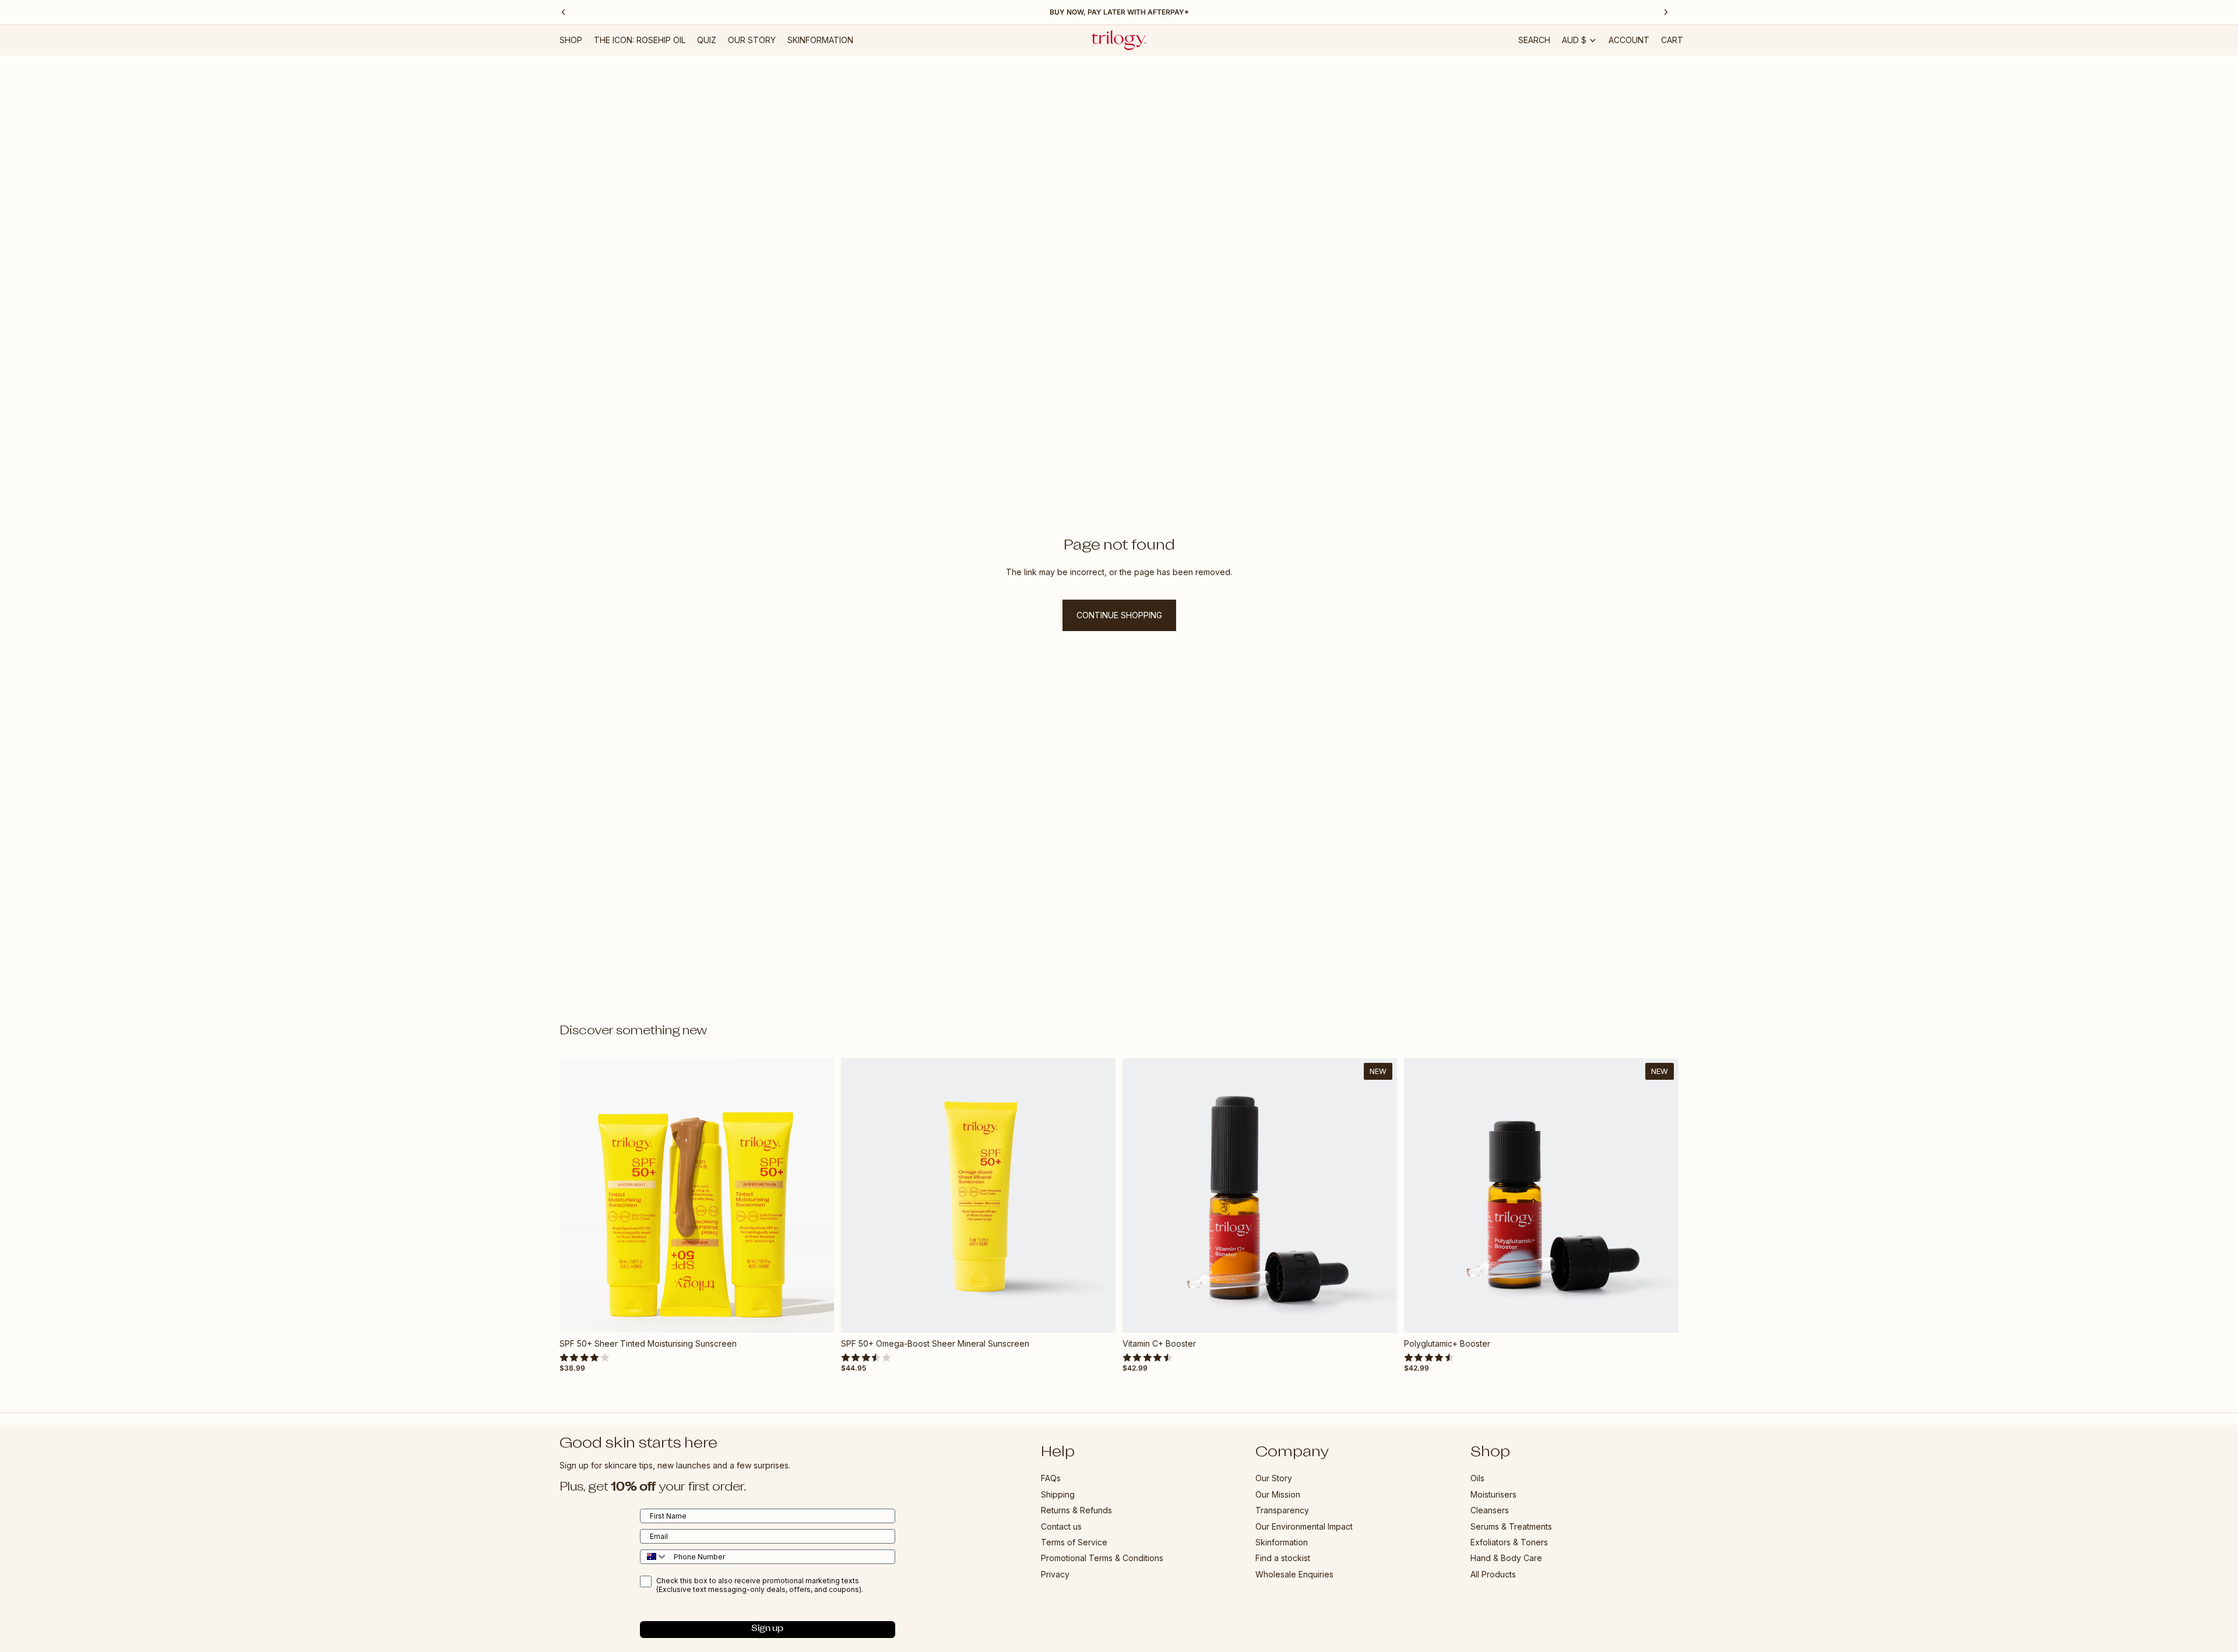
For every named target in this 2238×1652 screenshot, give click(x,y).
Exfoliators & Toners (1509, 1542)
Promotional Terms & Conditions (1102, 1558)
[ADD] (1097, 1315)
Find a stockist (1283, 1558)
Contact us (1061, 1526)
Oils (1477, 1478)
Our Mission (1278, 1494)
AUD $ (1574, 40)
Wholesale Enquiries (1294, 1574)
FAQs (1051, 1478)
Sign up (767, 1629)
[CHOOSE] (816, 1315)
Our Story (1274, 1478)
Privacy (1055, 1574)
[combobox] (654, 1556)
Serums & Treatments (1511, 1526)
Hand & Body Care (1506, 1558)
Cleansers (1490, 1510)
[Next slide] (817, 1196)
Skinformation (1282, 1542)
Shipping (1058, 1494)
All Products (1493, 1574)
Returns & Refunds (1076, 1510)
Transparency (1282, 1510)
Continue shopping (1119, 615)
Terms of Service (1074, 1542)
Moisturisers (1493, 1494)
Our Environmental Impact (1304, 1526)
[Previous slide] (577, 1196)
